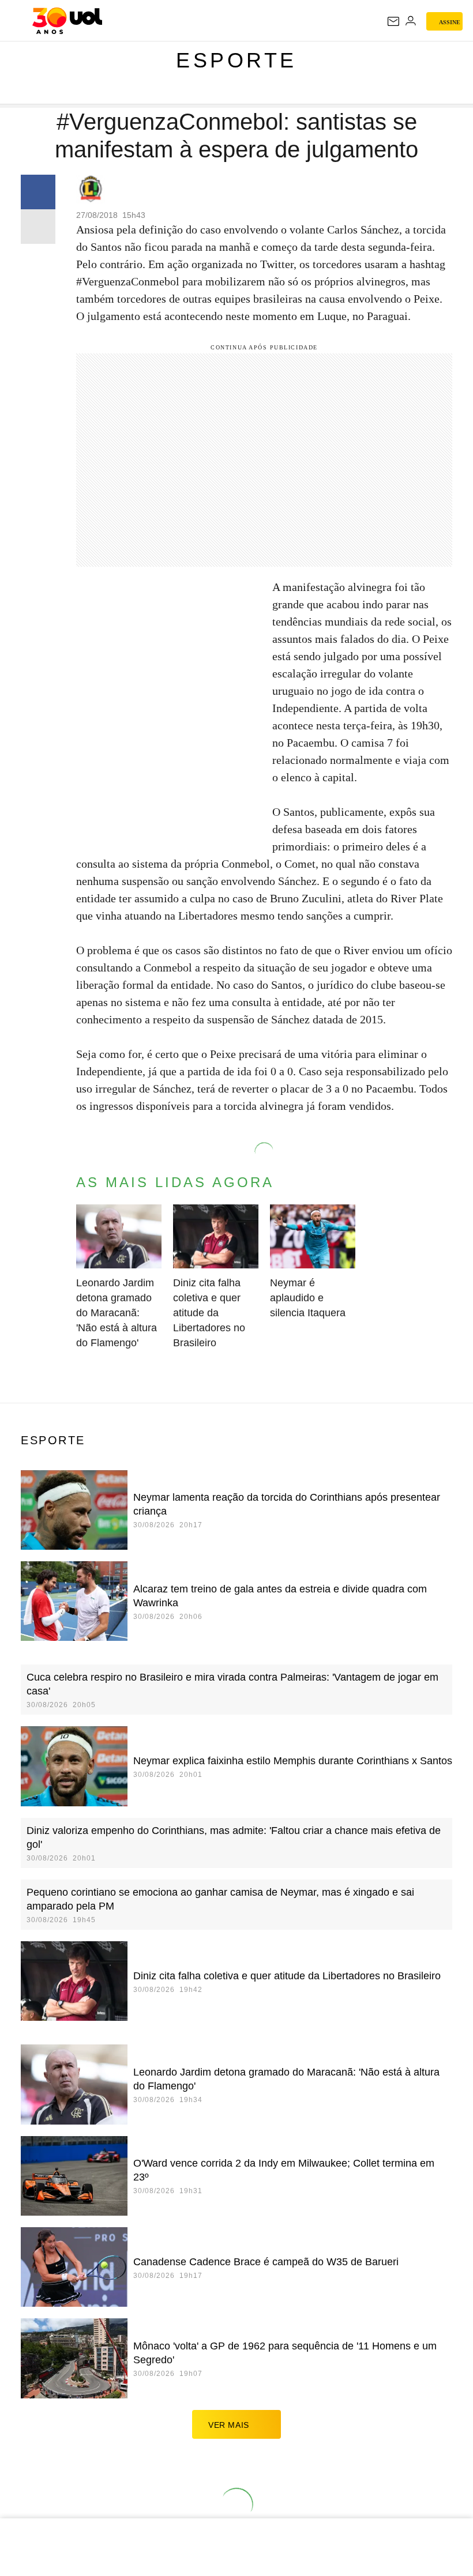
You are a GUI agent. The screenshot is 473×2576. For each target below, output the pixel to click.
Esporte (236, 60)
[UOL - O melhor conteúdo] (67, 21)
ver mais (229, 2425)
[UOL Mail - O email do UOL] (393, 21)
